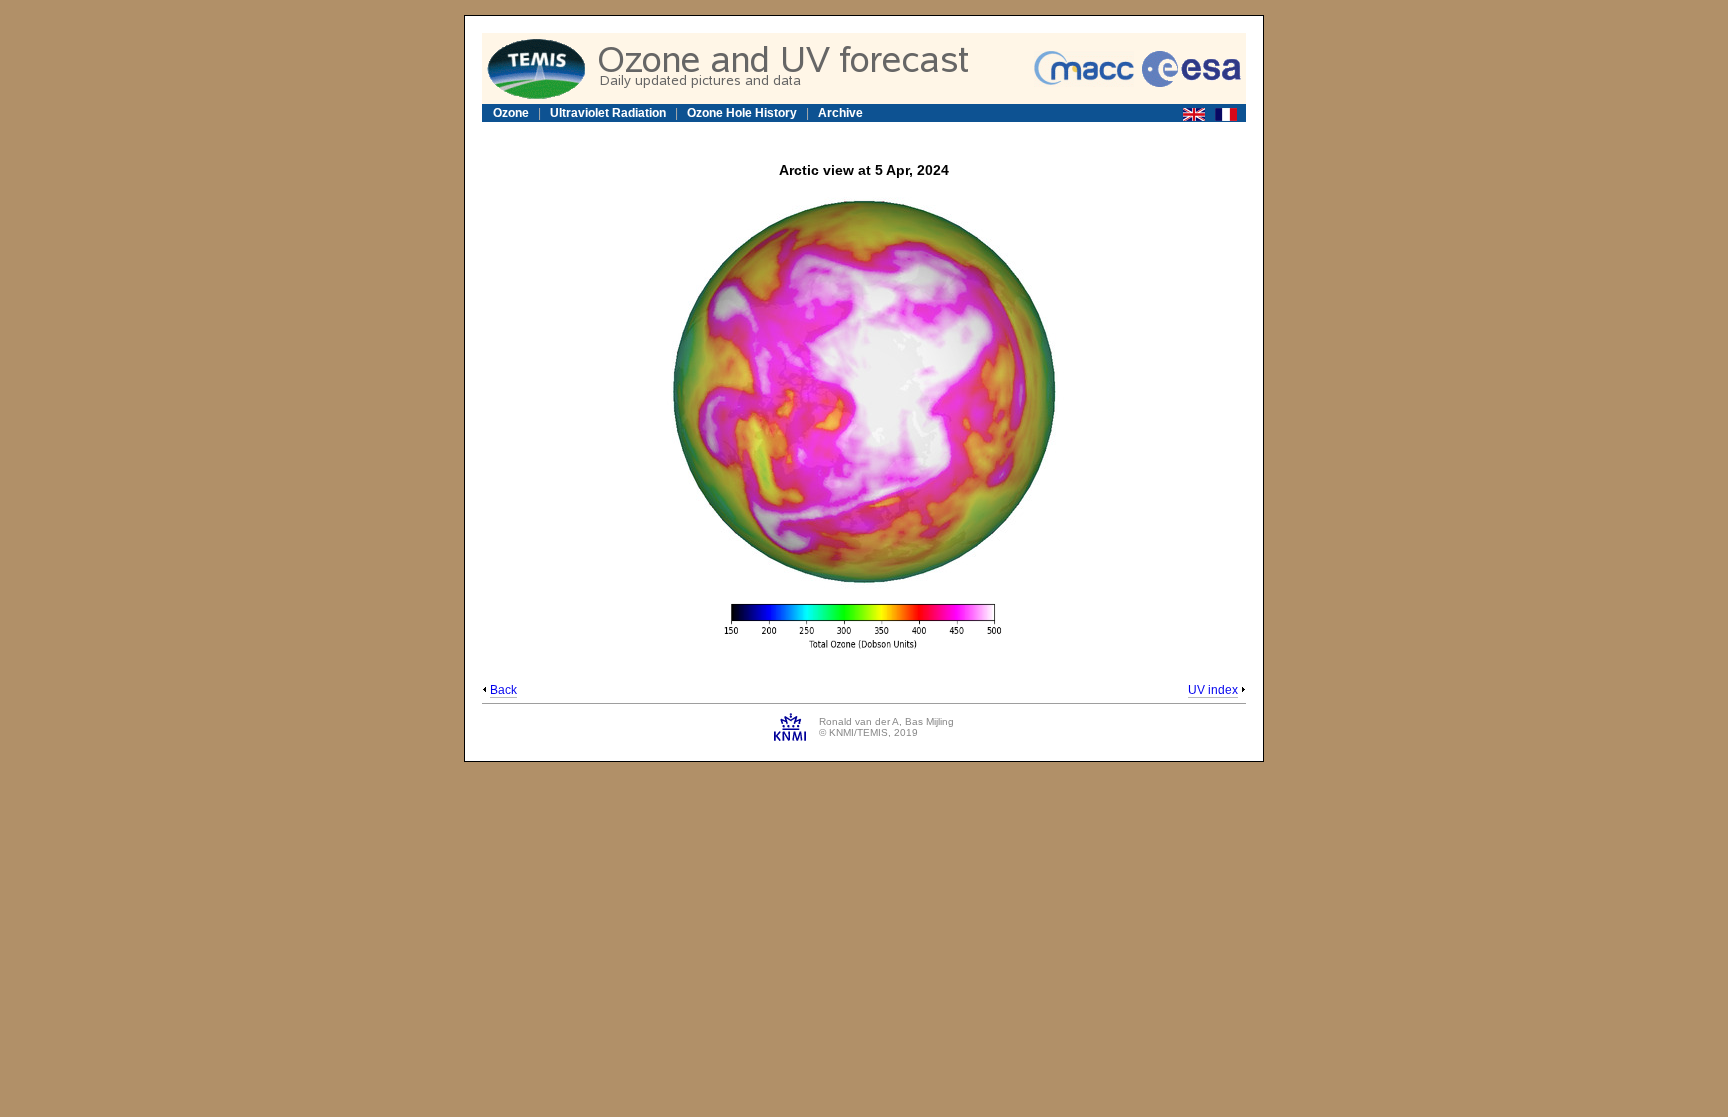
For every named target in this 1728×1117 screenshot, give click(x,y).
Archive (840, 113)
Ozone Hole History (742, 113)
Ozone (511, 113)
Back (503, 690)
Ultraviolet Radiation (608, 113)
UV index (1213, 690)
